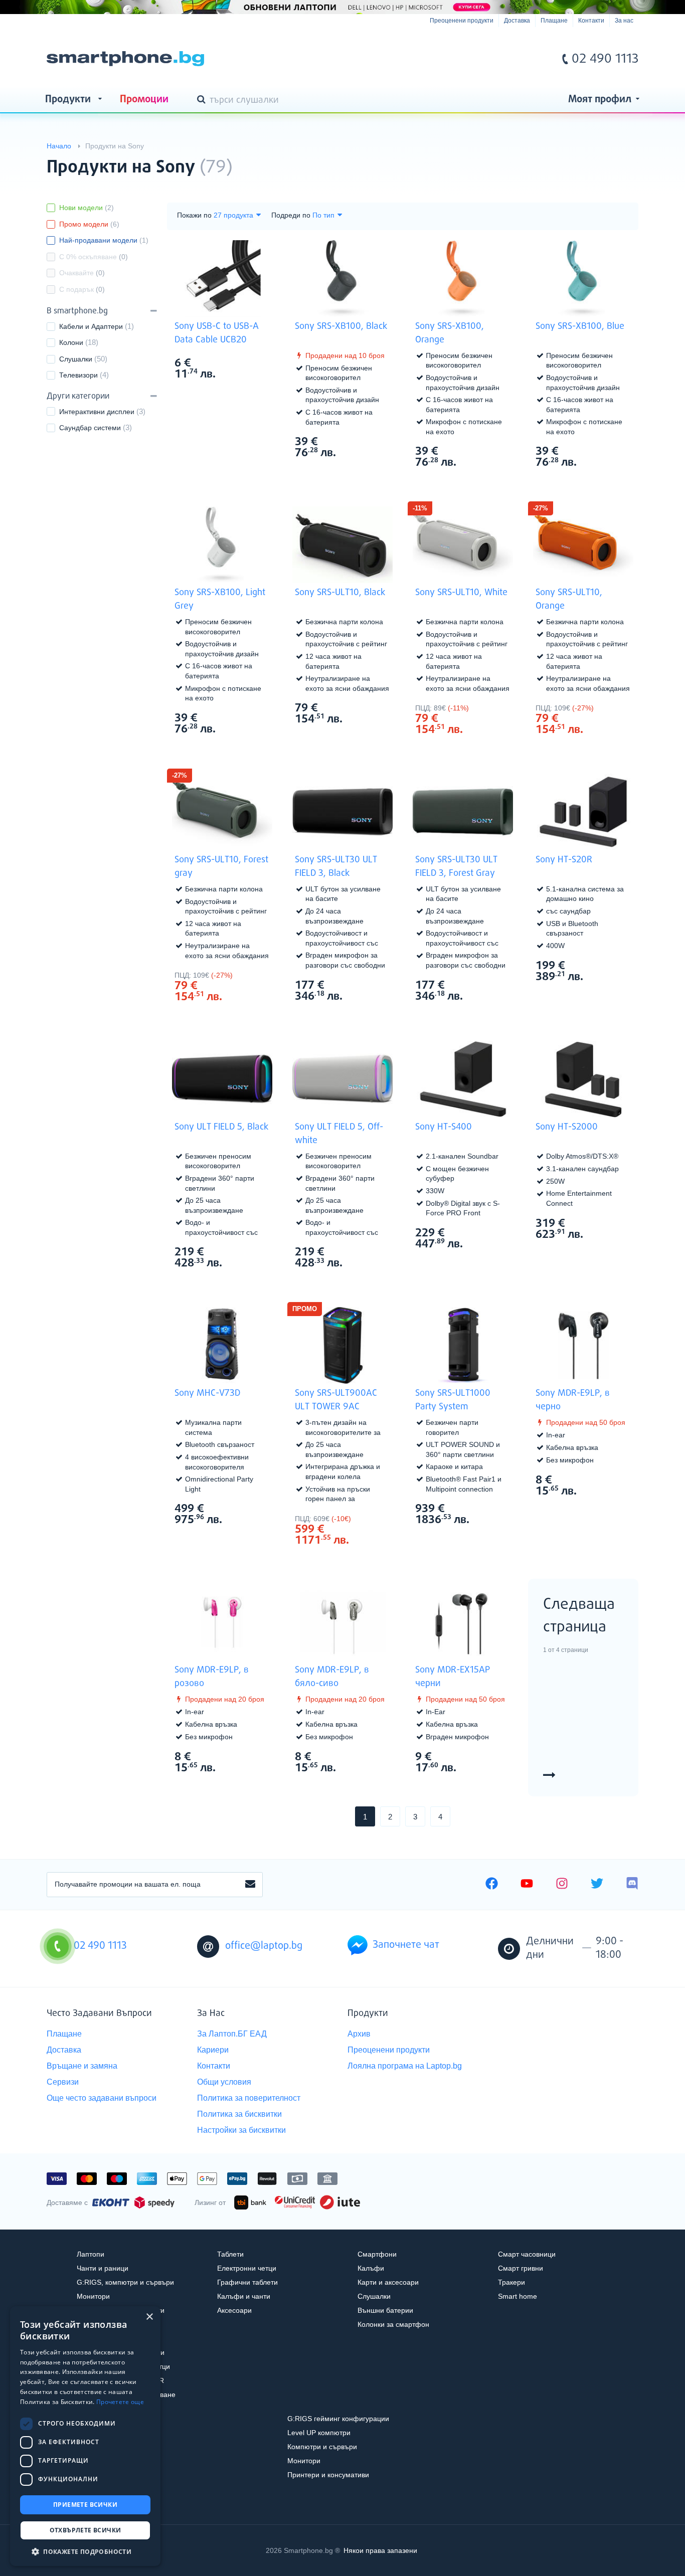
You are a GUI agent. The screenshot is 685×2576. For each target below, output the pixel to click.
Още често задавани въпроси (102, 2098)
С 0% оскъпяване (94, 257)
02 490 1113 (605, 59)
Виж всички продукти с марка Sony (611, 159)
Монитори (93, 2296)
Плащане (554, 21)
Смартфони (377, 2254)
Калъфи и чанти (244, 2296)
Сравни (229, 393)
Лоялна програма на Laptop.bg (405, 2066)
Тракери (511, 2282)
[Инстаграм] (562, 1885)
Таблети (230, 2254)
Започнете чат (406, 1945)
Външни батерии (385, 2310)
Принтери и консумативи (328, 2475)
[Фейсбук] (492, 1885)
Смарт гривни (521, 2268)
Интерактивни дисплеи (97, 412)
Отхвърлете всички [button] (85, 2530)
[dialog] (85, 2436)
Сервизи (63, 2082)
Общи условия (224, 2082)
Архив (359, 2034)
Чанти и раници (103, 2268)
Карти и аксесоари (388, 2282)
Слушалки (76, 359)
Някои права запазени (380, 2550)
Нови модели (87, 208)
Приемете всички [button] (85, 2505)
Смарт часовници (527, 2254)
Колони (71, 342)
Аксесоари (234, 2310)
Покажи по (194, 215)
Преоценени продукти (462, 21)
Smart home (518, 2296)
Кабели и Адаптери (91, 326)
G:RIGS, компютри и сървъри (125, 2282)
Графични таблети (247, 2282)
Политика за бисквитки (239, 2114)
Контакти (591, 21)
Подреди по (291, 215)
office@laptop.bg (264, 1946)
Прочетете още (120, 2402)
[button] (85, 2551)
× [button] (149, 2317)
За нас (624, 21)
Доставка (517, 21)
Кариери (213, 2050)
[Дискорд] (632, 1885)
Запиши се (250, 1885)
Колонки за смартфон (393, 2324)
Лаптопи (91, 2254)
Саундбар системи (90, 428)
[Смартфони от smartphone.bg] (125, 59)
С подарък (82, 289)
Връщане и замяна (82, 2066)
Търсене (203, 100)
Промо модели (89, 224)
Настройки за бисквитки (241, 2130)
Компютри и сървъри (322, 2447)
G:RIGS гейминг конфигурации (338, 2419)
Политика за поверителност (249, 2098)
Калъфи (371, 2268)
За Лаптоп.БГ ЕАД (232, 2034)
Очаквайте (82, 273)
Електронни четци (247, 2268)
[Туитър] (597, 1885)
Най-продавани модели (104, 240)
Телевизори (78, 375)
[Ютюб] (527, 1885)
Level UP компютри (319, 2433)
